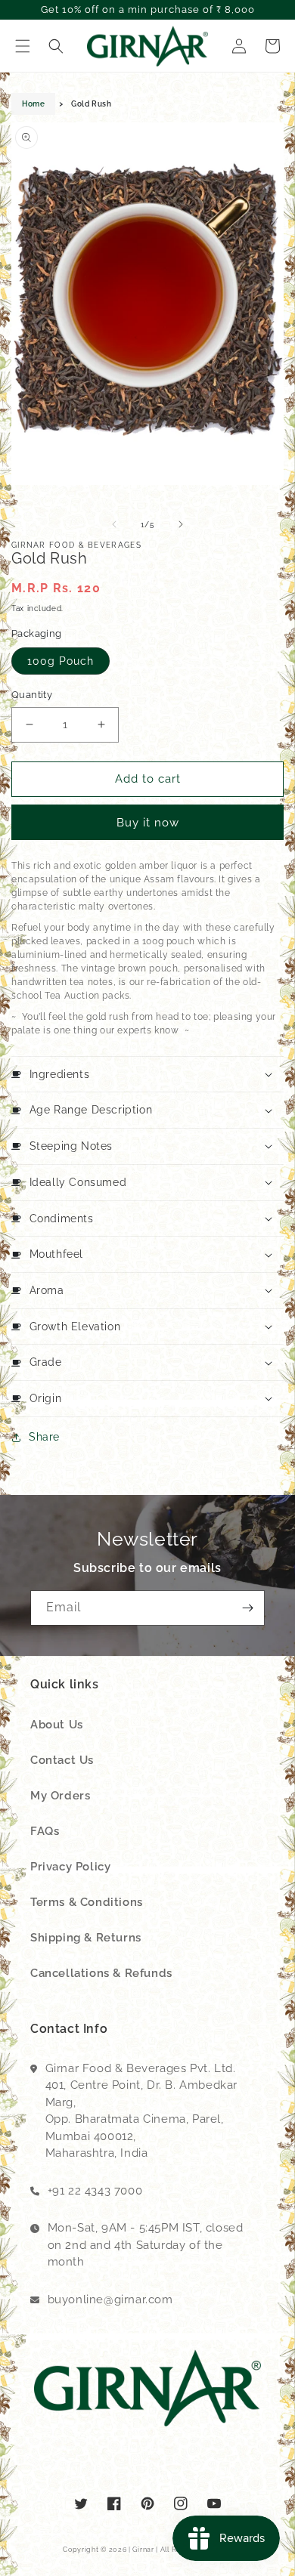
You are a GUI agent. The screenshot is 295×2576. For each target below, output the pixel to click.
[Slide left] (114, 524)
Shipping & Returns (86, 1938)
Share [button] (44, 1437)
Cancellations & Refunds (101, 1973)
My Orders (60, 1796)
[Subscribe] (247, 1608)
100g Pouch (61, 661)
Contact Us (62, 1760)
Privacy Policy (70, 1867)
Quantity (32, 695)
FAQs (45, 1831)
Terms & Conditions (87, 1902)
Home (33, 104)
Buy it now (148, 823)
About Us (57, 1725)
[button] (23, 46)
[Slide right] (181, 524)
